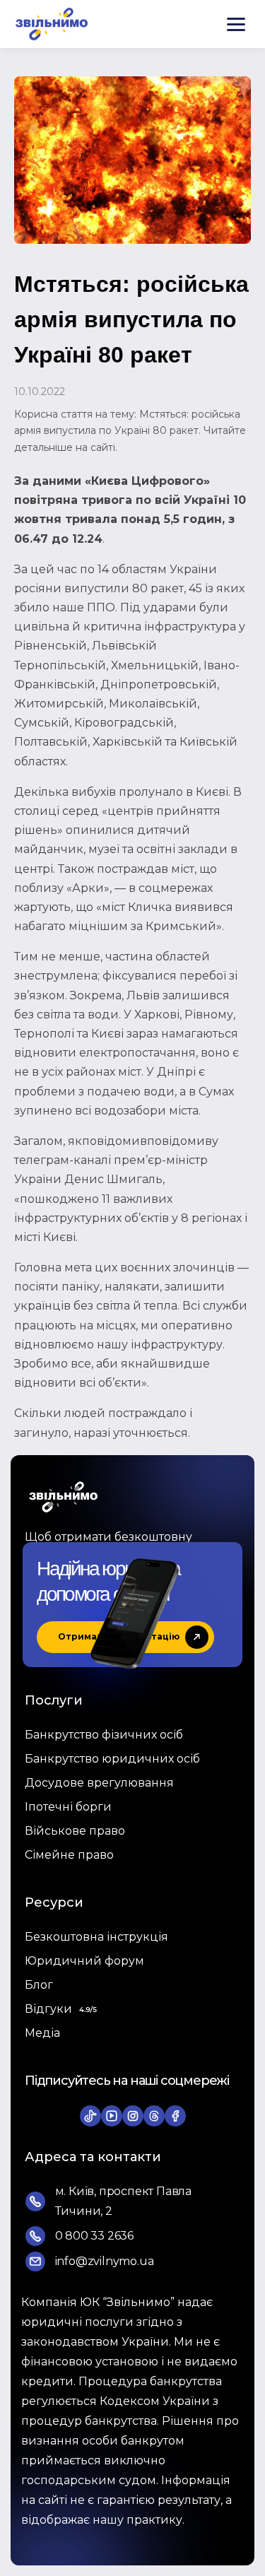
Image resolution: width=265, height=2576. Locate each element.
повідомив (179, 1141)
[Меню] (236, 24)
